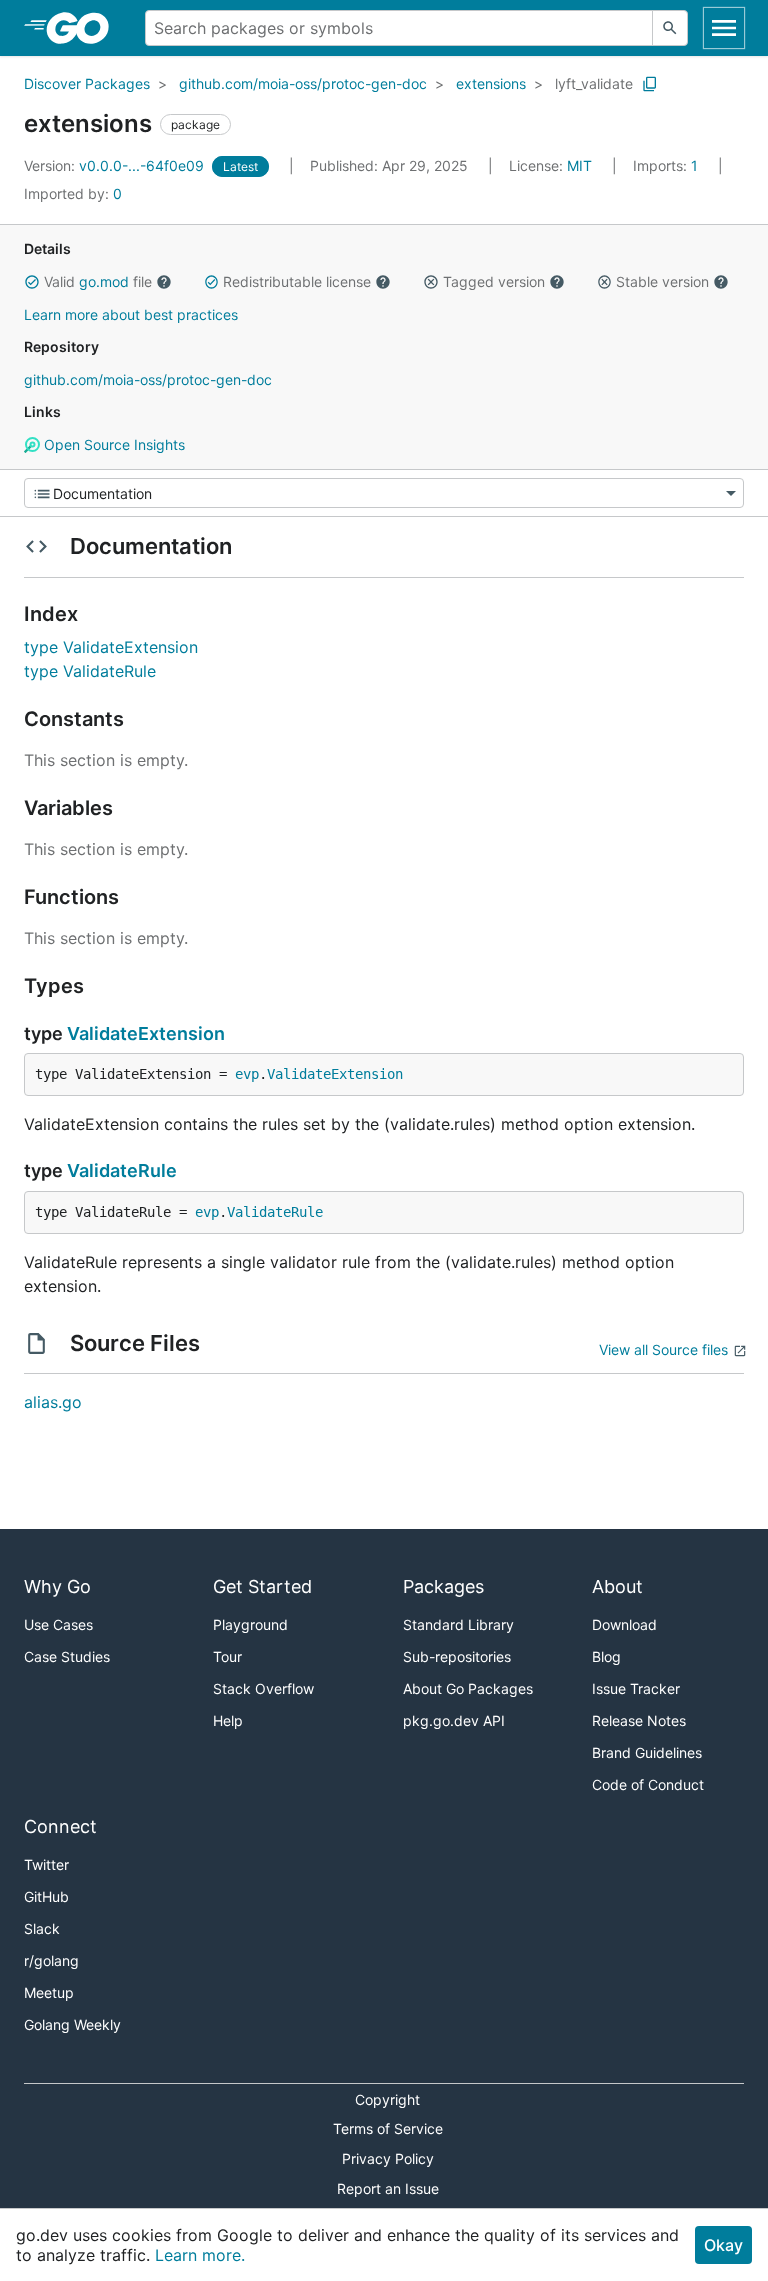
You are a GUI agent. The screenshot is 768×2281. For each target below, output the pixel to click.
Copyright (387, 2099)
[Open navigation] (724, 28)
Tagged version (494, 281)
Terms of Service (388, 2128)
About (617, 1586)
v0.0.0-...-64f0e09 (116, 165)
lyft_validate (594, 83)
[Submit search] (670, 28)
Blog (606, 1656)
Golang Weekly (72, 2024)
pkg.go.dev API (454, 1720)
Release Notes (639, 1720)
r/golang (51, 1960)
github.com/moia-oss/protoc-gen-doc (303, 83)
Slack (42, 1928)
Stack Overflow (263, 1688)
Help (228, 1720)
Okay (723, 2245)
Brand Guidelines (647, 1752)
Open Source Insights (112, 444)
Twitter (46, 1864)
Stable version (662, 281)
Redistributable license (297, 281)
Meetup (49, 1992)
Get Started (262, 1586)
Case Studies (67, 1656)
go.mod (104, 281)
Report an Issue (388, 2188)
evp (247, 1074)
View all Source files (663, 1349)
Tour (227, 1656)
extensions (491, 83)
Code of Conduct (648, 1784)
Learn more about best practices (131, 314)
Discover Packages (87, 83)
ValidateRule (122, 1170)
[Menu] (384, 493)
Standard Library (458, 1624)
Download (624, 1624)
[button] (32, 282)
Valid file (98, 281)
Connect (60, 1826)
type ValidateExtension (111, 647)
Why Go (57, 1586)
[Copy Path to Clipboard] (650, 84)
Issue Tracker (636, 1688)
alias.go (53, 1402)
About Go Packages (468, 1688)
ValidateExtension (146, 1033)
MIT (579, 165)
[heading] (84, 28)
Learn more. (200, 2255)
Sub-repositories (457, 1656)
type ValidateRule (90, 671)
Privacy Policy (388, 2158)
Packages (443, 1586)
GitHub (46, 1896)
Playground (250, 1624)
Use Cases (58, 1624)
